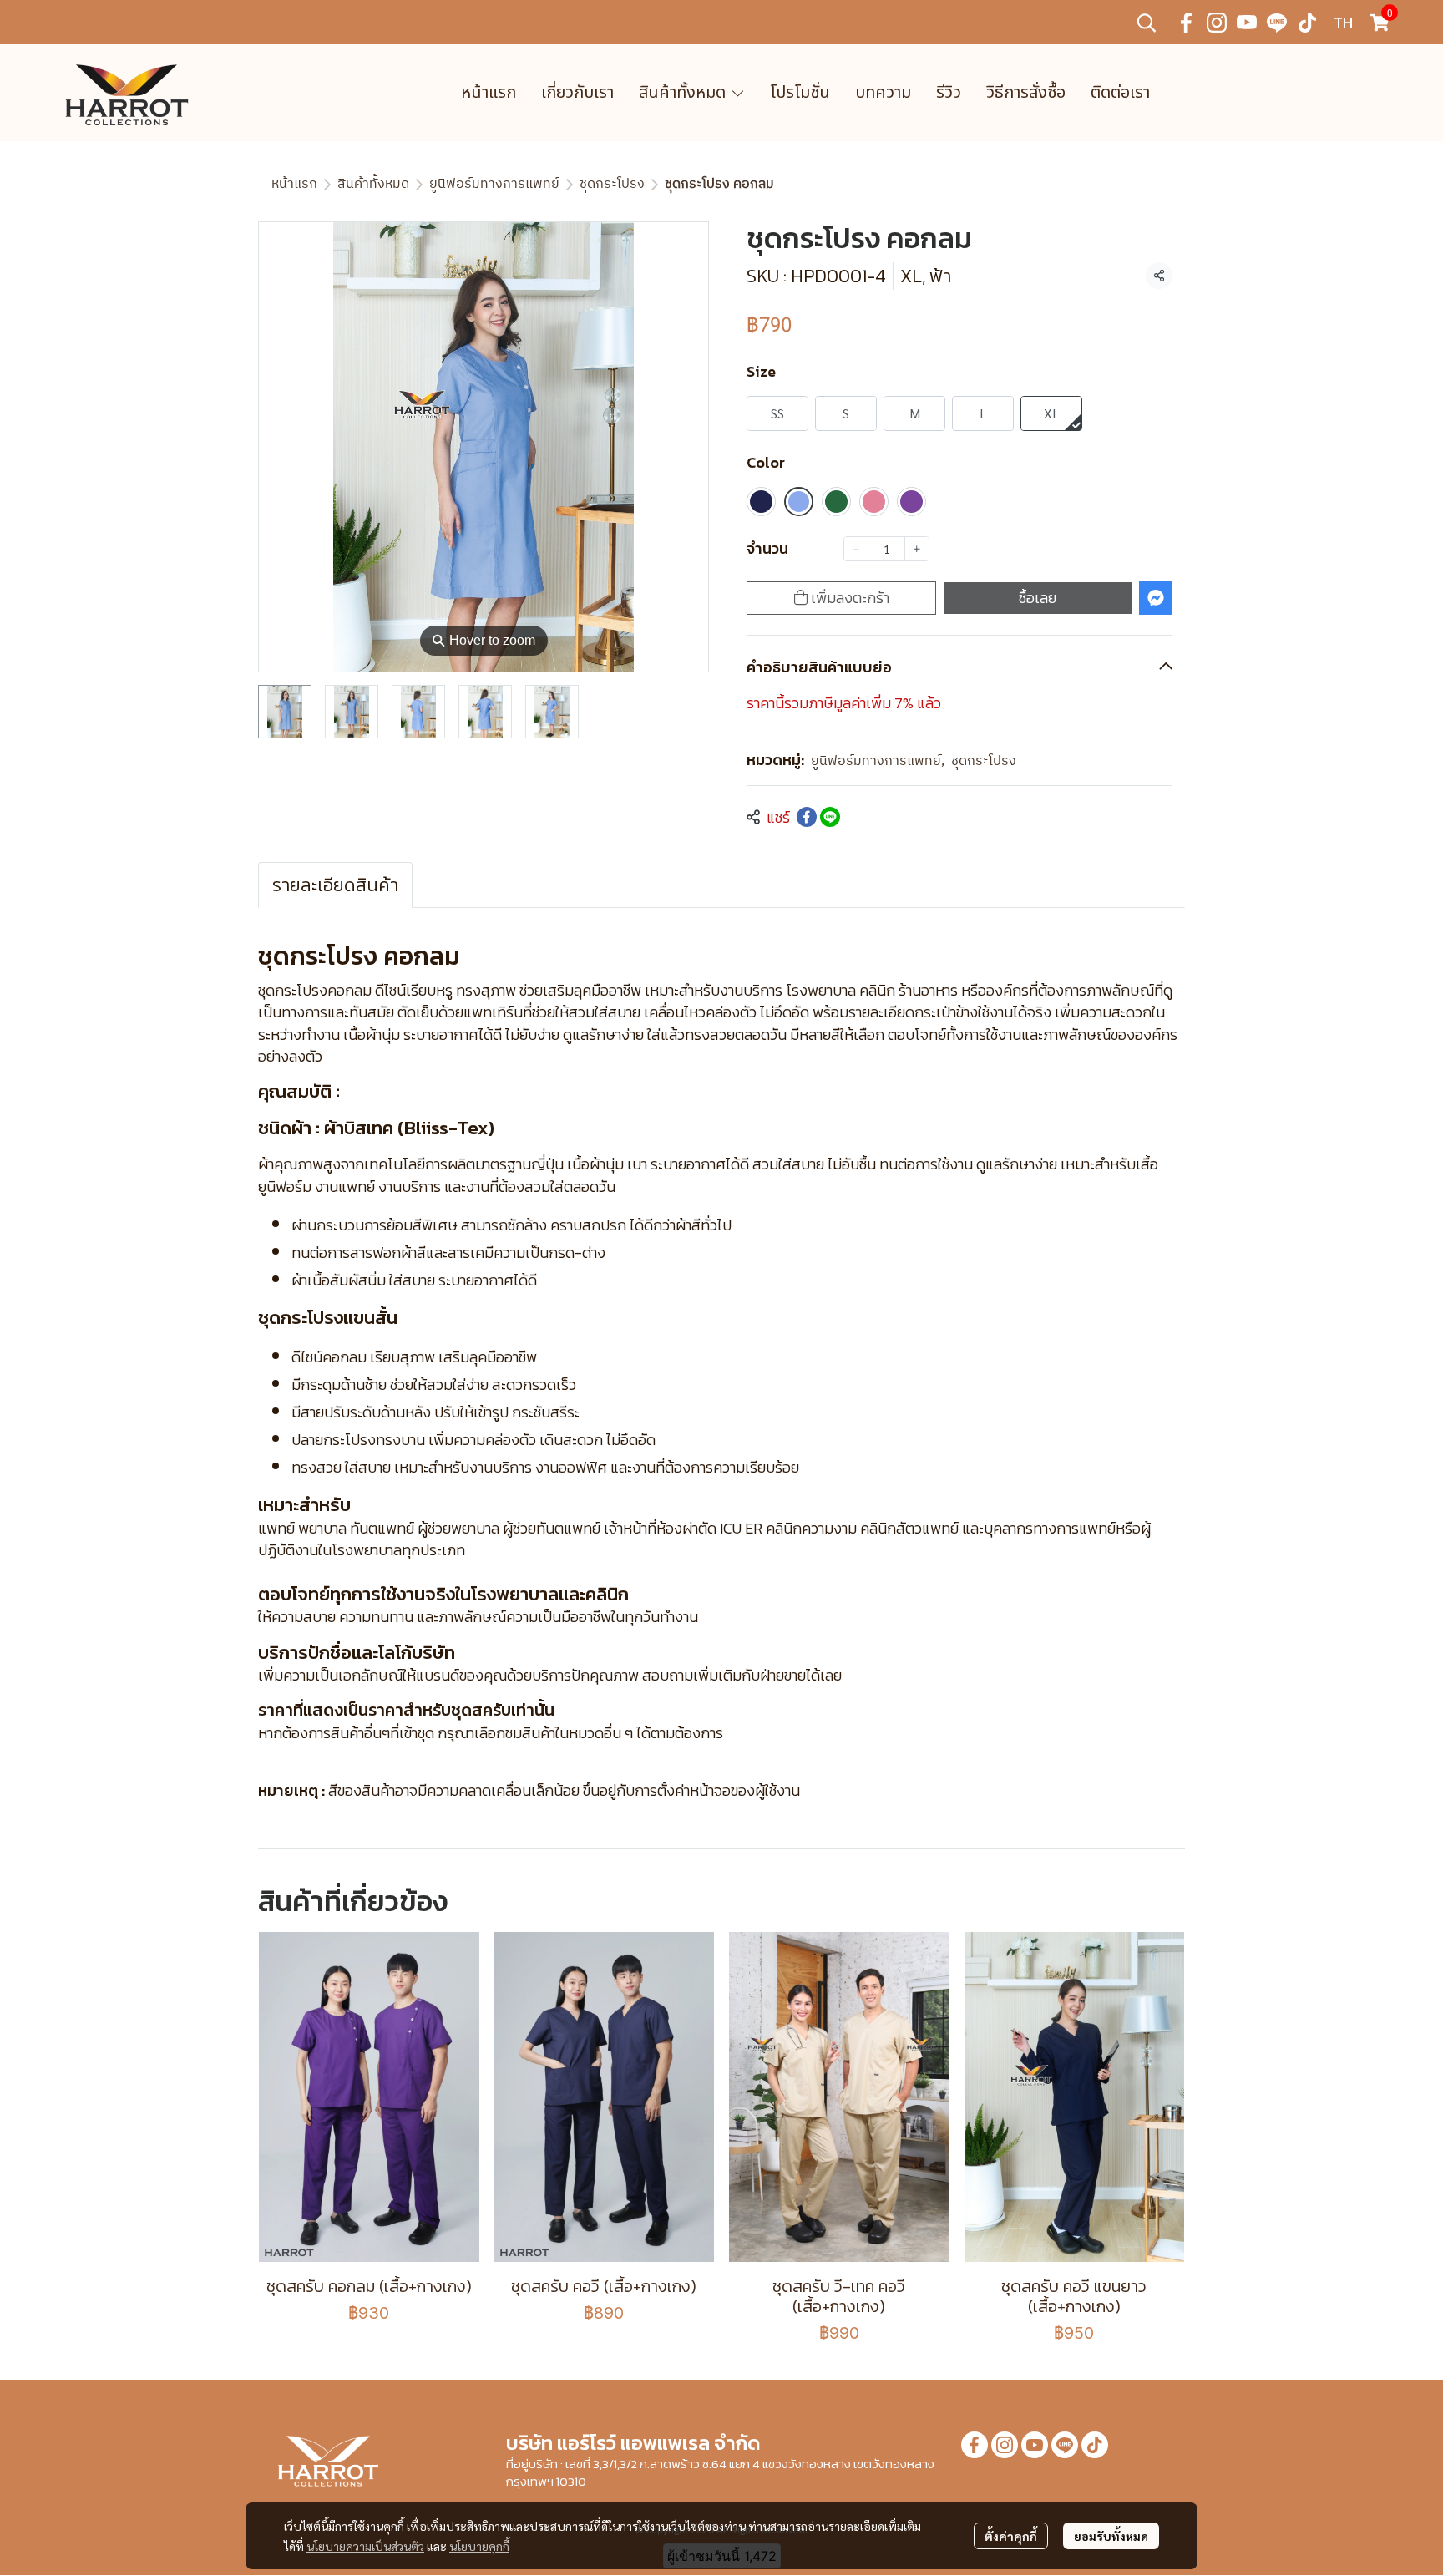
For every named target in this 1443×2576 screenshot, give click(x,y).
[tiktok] (1307, 23)
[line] (1277, 23)
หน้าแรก (294, 184)
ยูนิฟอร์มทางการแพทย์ (494, 184)
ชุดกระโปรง (612, 184)
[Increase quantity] (917, 549)
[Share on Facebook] (807, 817)
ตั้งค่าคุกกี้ (1011, 2536)
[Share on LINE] (830, 817)
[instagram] (1217, 23)
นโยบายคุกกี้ (479, 2546)
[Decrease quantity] (856, 549)
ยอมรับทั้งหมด (1111, 2536)
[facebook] (1187, 23)
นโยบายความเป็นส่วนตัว (365, 2546)
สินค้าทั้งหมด (373, 184)
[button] (1147, 23)
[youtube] (1247, 23)
